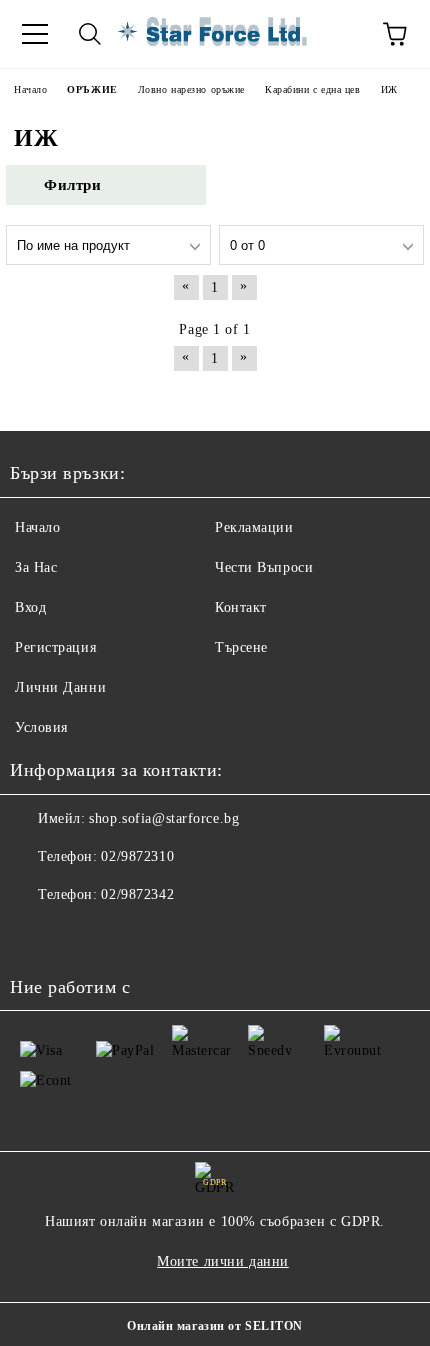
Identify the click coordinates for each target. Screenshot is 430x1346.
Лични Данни (60, 687)
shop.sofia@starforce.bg (164, 818)
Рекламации (254, 527)
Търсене (241, 647)
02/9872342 (137, 894)
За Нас (36, 567)
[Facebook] (36, 935)
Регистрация (55, 647)
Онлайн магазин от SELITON (215, 1326)
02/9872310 (137, 856)
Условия (41, 727)
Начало (37, 527)
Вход (30, 607)
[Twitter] (80, 935)
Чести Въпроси (264, 567)
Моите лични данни (223, 1261)
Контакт (241, 607)
